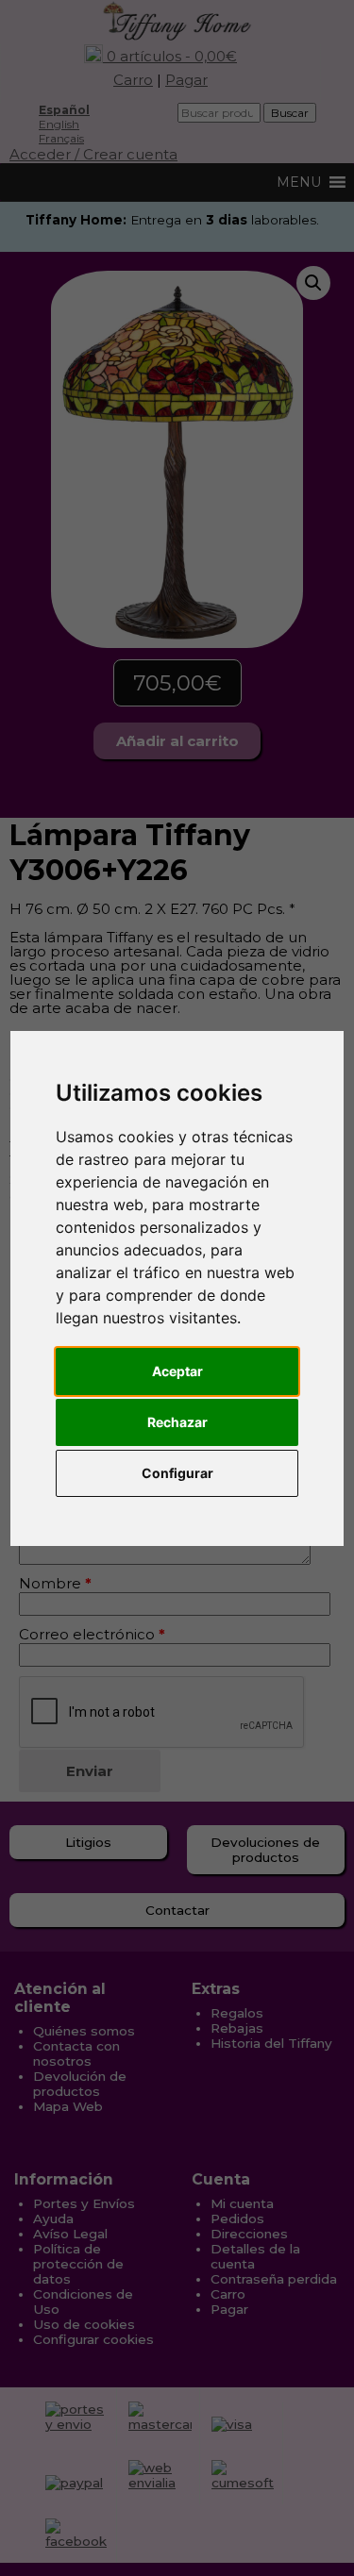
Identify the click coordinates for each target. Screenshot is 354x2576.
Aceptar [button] (177, 1371)
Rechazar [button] (177, 1422)
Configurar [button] (177, 1473)
